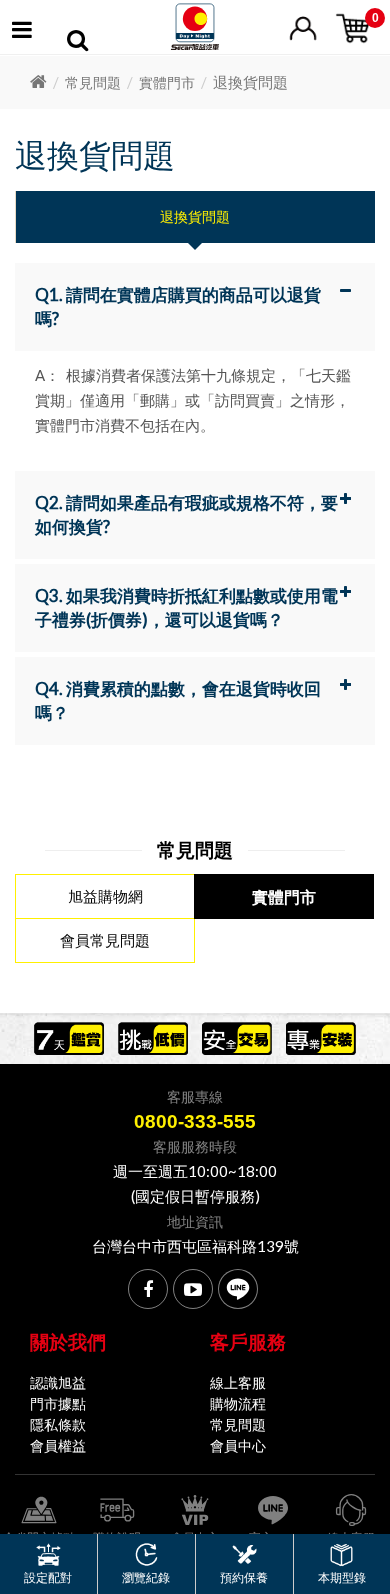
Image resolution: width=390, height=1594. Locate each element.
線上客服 (238, 1382)
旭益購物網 (105, 896)
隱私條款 (58, 1424)
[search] (77, 43)
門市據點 (58, 1403)
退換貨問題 (195, 216)
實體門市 (167, 82)
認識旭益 (58, 1382)
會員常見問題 (105, 940)
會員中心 (238, 1445)
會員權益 (58, 1445)
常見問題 (93, 82)
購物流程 (238, 1403)
